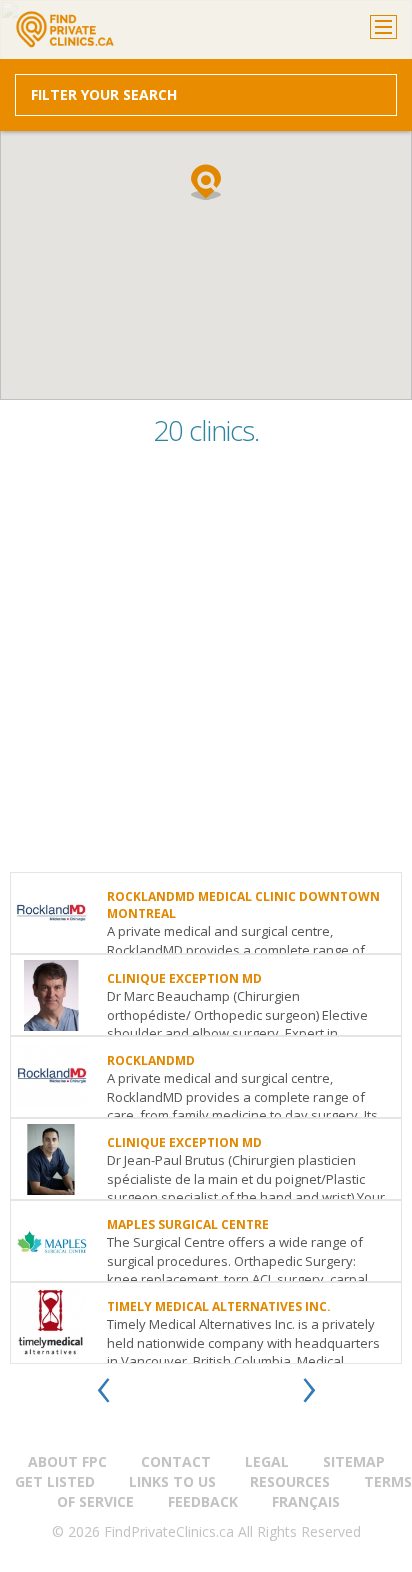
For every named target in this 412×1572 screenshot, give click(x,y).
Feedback (203, 1501)
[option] (206, 1118)
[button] (206, 182)
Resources (290, 1481)
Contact (176, 1461)
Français (306, 1501)
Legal (267, 1461)
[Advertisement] (206, 666)
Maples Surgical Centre (188, 1224)
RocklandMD (151, 1060)
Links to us (172, 1481)
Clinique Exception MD (184, 978)
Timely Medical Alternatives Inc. (219, 1306)
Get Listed (55, 1481)
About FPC (67, 1461)
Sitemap (354, 1461)
